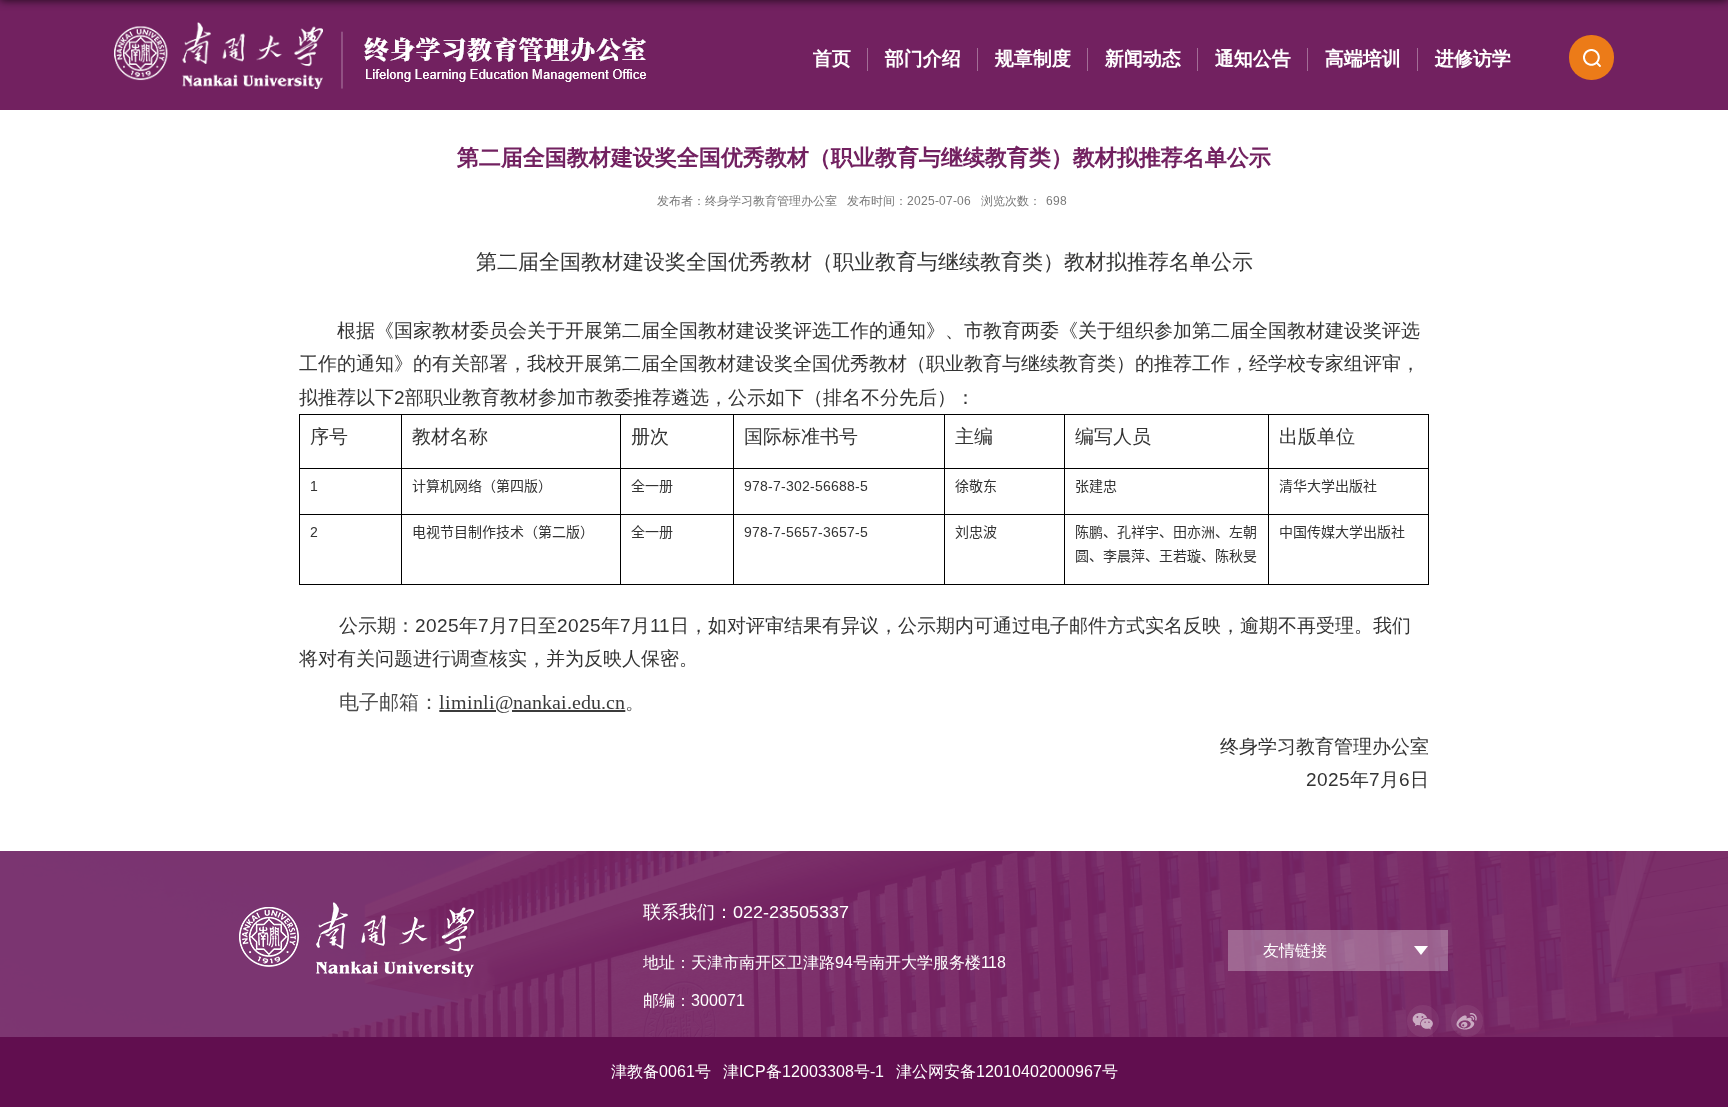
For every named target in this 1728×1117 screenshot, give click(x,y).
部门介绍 (923, 58)
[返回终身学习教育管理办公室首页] (356, 909)
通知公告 (1253, 58)
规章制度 (1033, 58)
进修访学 (1473, 58)
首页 (832, 58)
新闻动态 (1143, 58)
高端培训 (1363, 58)
